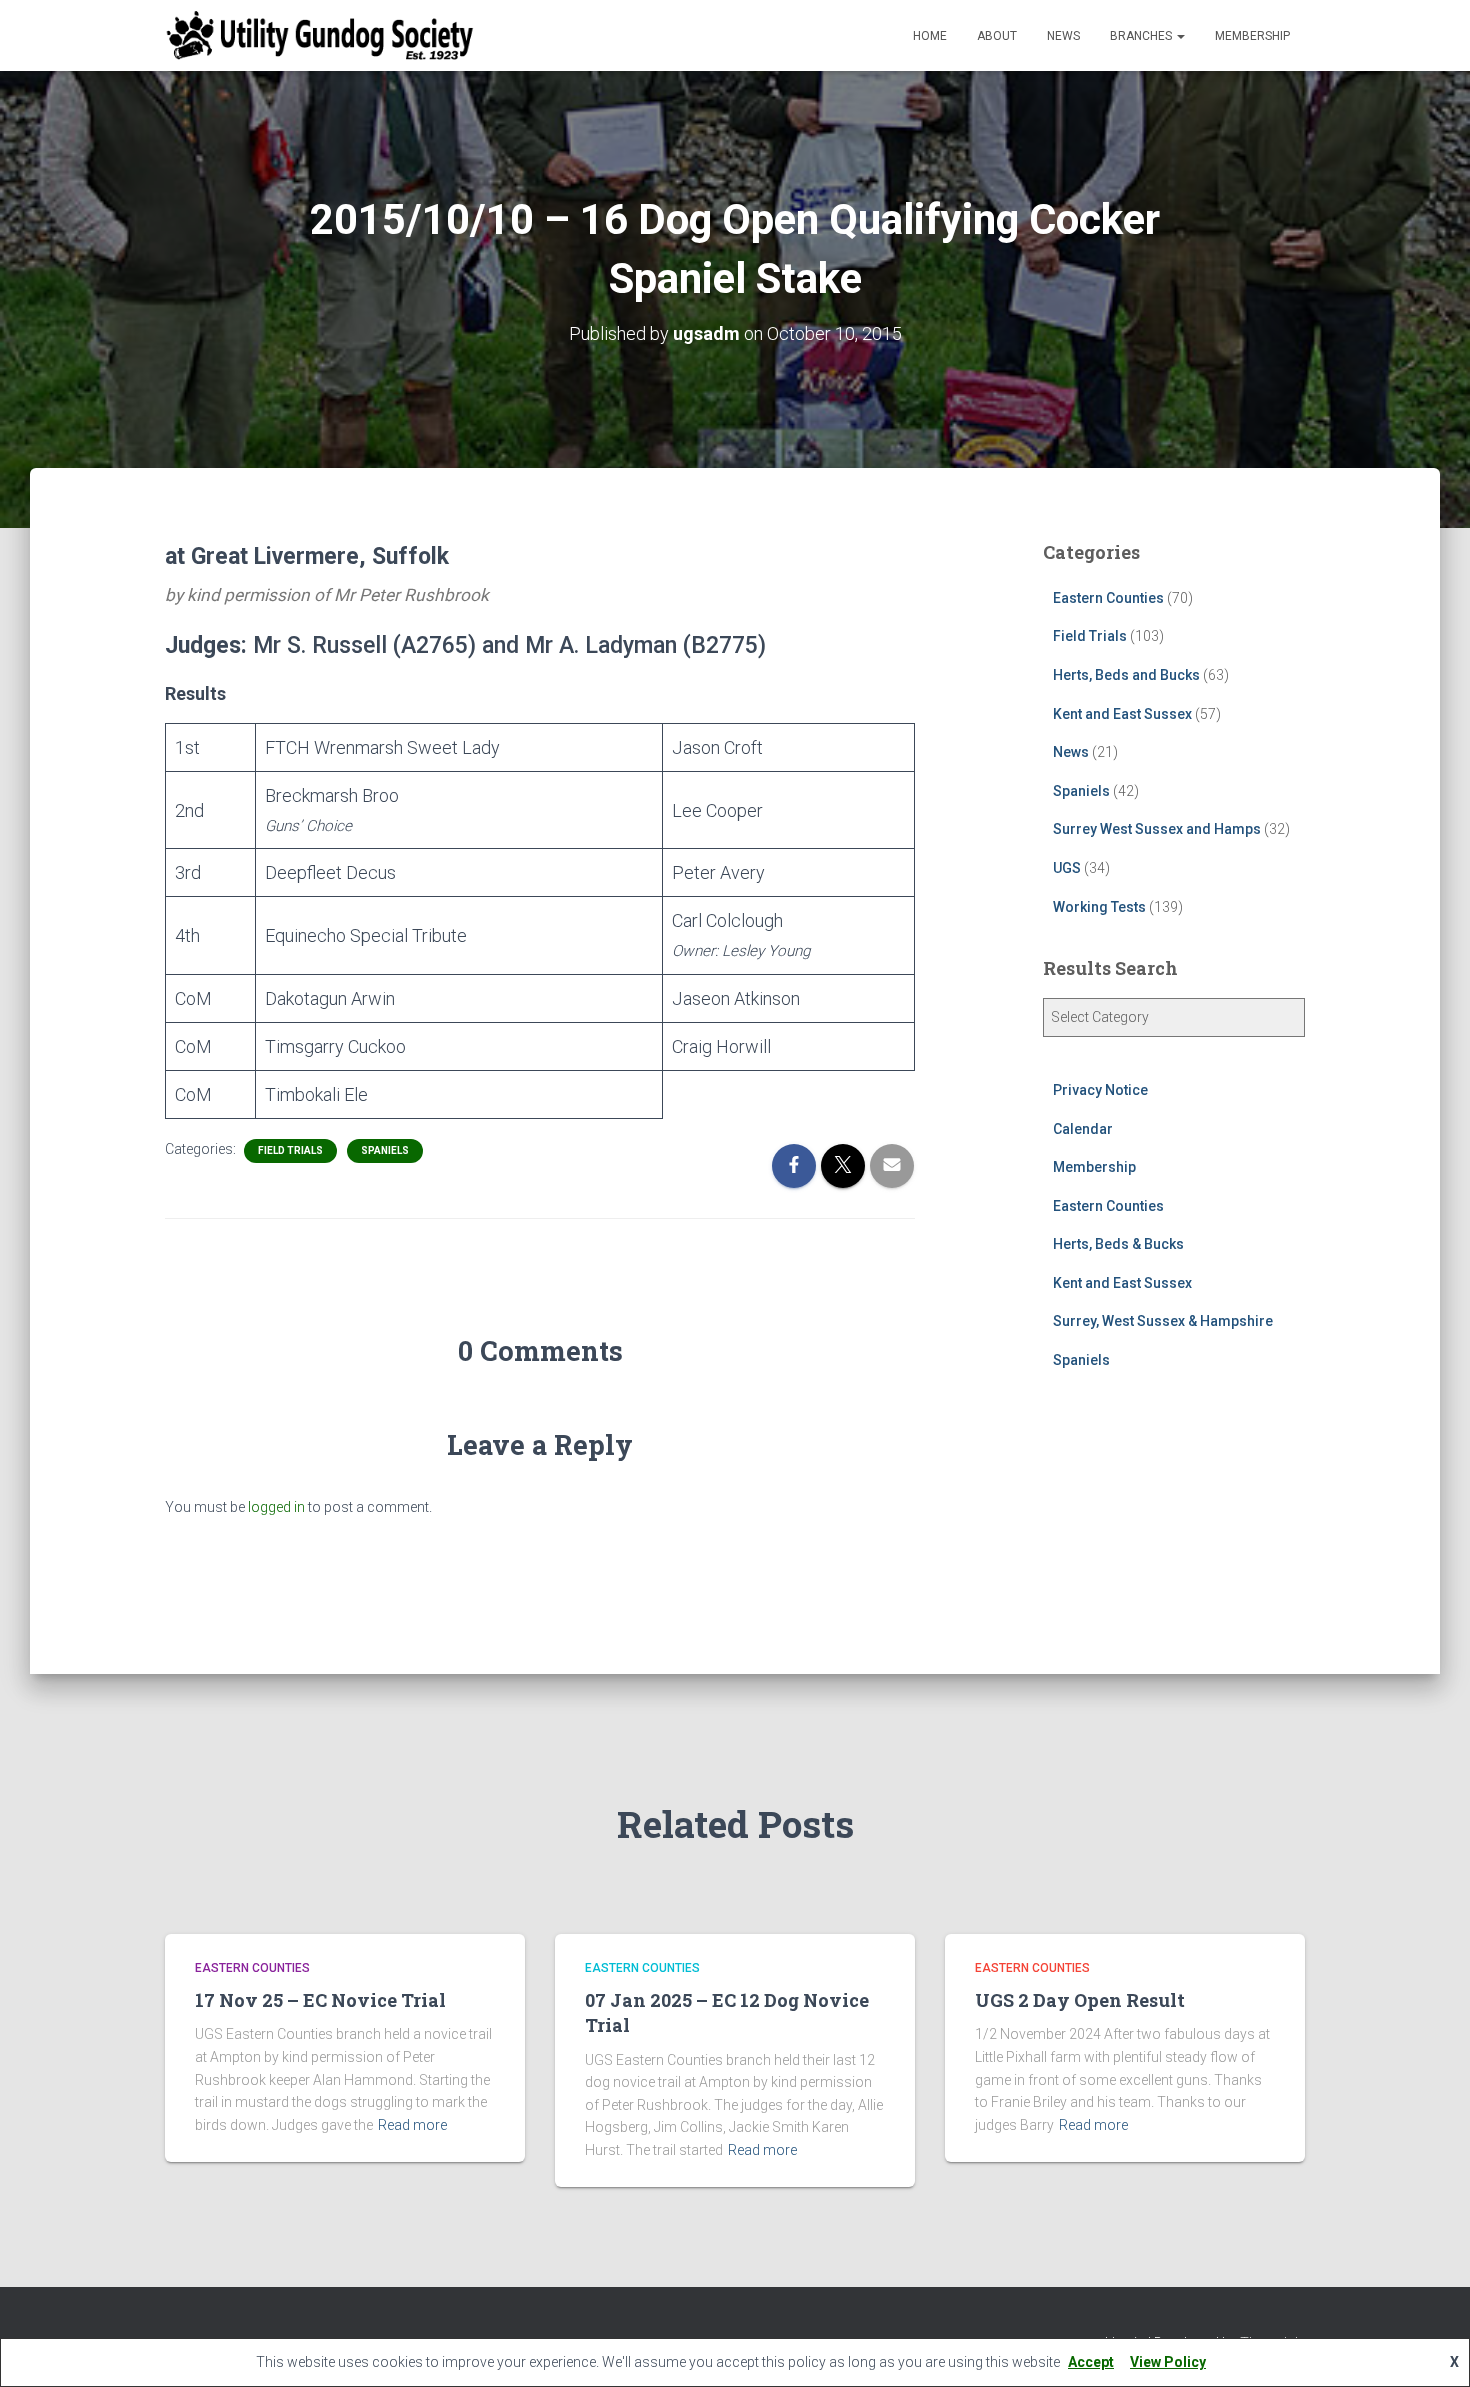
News (1063, 36)
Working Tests (1099, 907)
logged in (276, 1507)
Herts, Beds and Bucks (1126, 675)
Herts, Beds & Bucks (1118, 1244)
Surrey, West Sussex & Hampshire (1163, 1321)
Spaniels (385, 1150)
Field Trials (290, 1150)
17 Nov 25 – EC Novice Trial (320, 2000)
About (997, 36)
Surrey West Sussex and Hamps (1157, 829)
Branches (1142, 36)
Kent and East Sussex (1122, 714)
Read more (412, 2125)
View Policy (1168, 2362)
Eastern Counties (1108, 598)
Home (930, 36)
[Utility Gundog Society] (320, 36)
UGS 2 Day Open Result (1080, 2000)
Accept (1091, 2362)
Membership (1252, 36)
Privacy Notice (1100, 1090)
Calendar (1083, 1129)
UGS (1067, 868)
